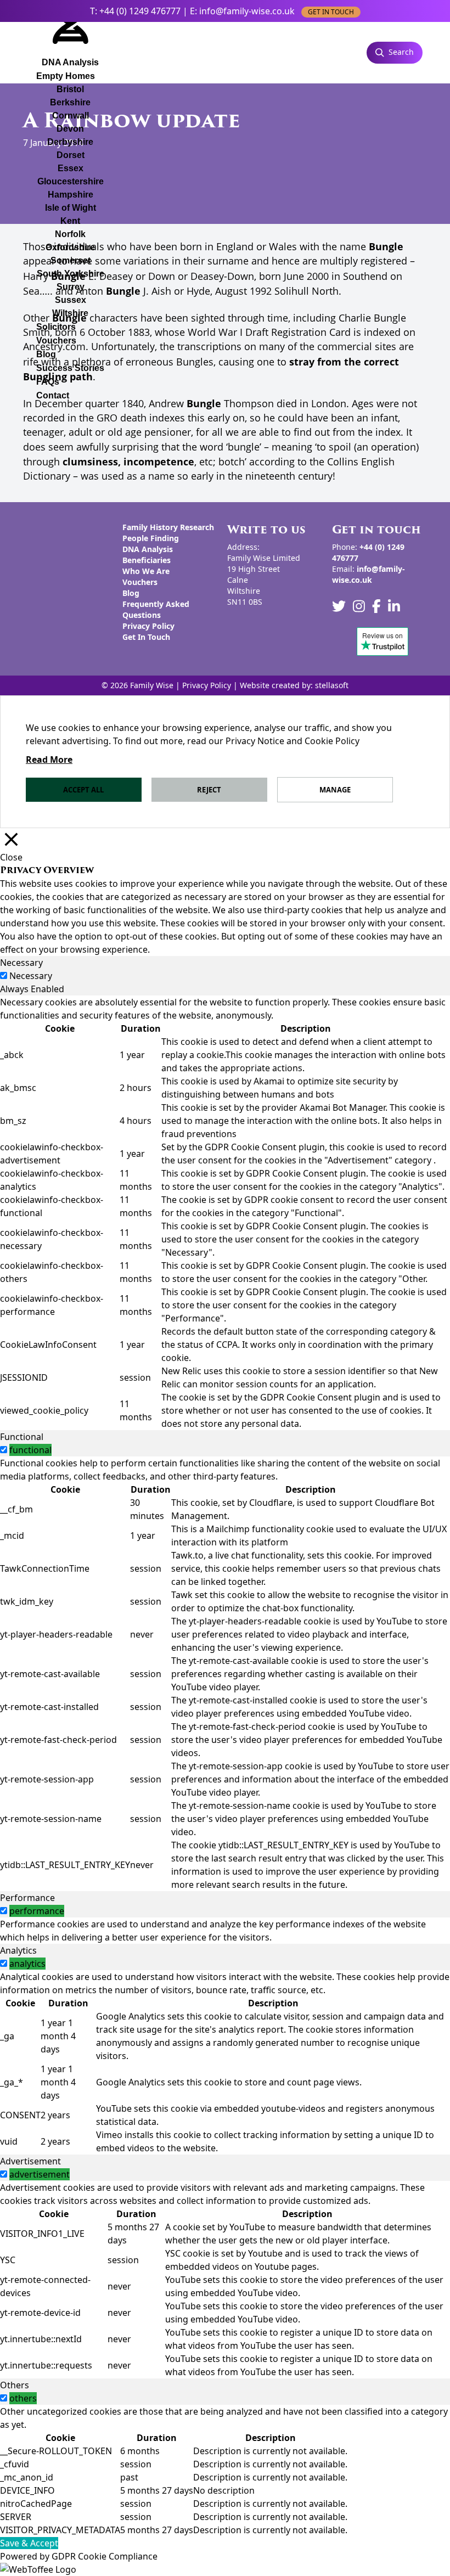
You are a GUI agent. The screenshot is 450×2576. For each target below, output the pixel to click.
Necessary (31, 976)
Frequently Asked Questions (156, 609)
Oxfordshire (70, 247)
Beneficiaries (147, 560)
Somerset (71, 260)
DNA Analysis (148, 549)
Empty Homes (66, 76)
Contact (53, 395)
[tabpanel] (225, 1213)
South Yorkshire (71, 274)
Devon (70, 129)
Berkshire (70, 102)
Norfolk (70, 234)
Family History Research (168, 527)
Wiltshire (70, 313)
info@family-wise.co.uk (247, 11)
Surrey (71, 287)
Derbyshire (70, 142)
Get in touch (331, 12)
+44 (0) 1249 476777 (140, 11)
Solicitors (56, 327)
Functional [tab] (22, 1437)
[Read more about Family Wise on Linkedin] (394, 606)
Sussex (71, 300)
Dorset (71, 155)
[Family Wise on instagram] (359, 606)
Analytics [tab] (18, 1950)
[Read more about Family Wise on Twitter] (339, 606)
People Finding (151, 538)
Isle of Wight (71, 208)
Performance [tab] (27, 1898)
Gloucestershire (71, 181)
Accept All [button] (83, 790)
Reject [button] (209, 790)
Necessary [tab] (21, 963)
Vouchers (56, 341)
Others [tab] (15, 2385)
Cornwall (71, 116)
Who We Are (146, 571)
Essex (71, 168)
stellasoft (332, 685)
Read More (49, 760)
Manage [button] (335, 790)
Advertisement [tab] (30, 2161)
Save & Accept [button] (29, 2543)
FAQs (48, 382)
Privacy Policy (148, 626)
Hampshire (71, 195)
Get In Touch (146, 637)
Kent (70, 221)
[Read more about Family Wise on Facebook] (376, 606)
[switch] (4, 1450)
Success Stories (70, 368)
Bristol (70, 89)
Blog (46, 354)
